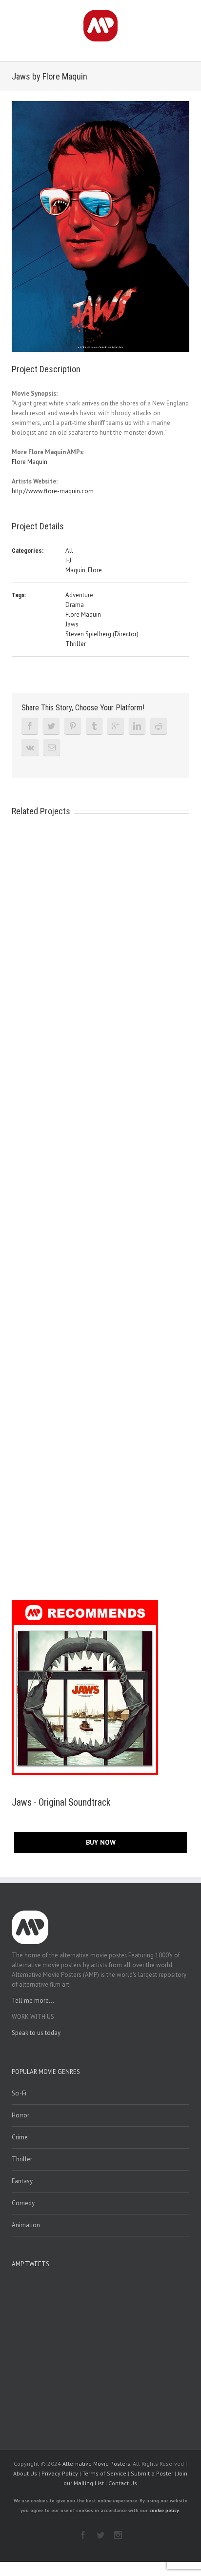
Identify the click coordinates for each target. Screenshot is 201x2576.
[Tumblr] (94, 726)
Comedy (23, 2203)
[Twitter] (51, 726)
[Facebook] (30, 726)
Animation (26, 2225)
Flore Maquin (30, 462)
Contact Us (123, 2483)
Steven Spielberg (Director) (102, 634)
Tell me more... (33, 2001)
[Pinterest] (73, 726)
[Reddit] (159, 726)
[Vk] (30, 747)
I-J (68, 560)
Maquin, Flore (84, 570)
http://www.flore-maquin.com (53, 491)
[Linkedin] (137, 726)
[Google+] (116, 726)
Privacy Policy (60, 2473)
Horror (20, 2115)
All (69, 551)
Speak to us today (36, 2033)
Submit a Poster (152, 2473)
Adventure (79, 595)
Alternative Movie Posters (96, 2464)
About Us (25, 2473)
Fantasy (22, 2181)
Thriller (76, 644)
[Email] (52, 747)
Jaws (72, 624)
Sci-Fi (19, 2093)
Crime (20, 2137)
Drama (75, 605)
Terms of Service (104, 2473)
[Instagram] (118, 2535)
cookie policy (164, 2510)
